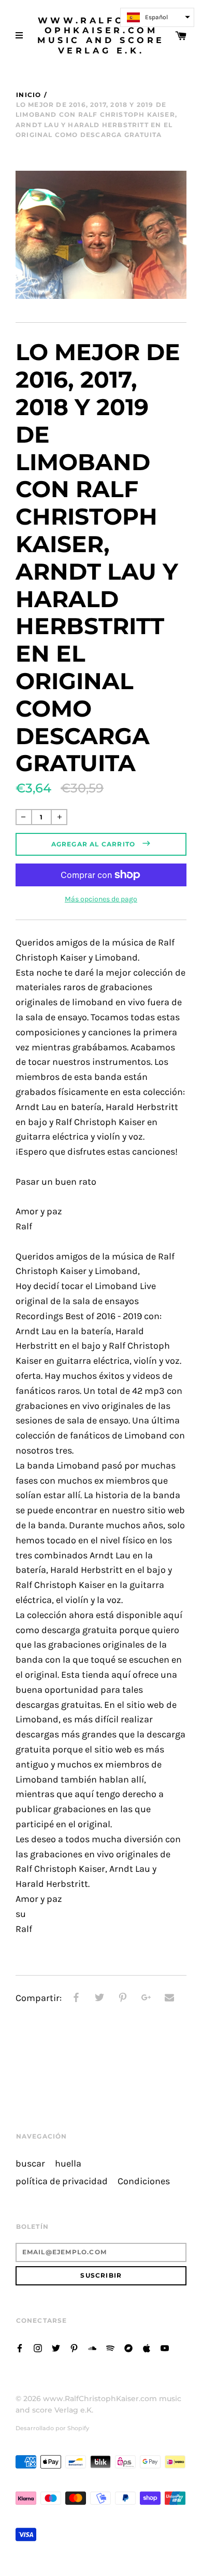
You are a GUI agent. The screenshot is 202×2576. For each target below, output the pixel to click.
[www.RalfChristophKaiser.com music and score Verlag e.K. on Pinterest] (74, 2347)
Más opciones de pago (101, 899)
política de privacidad (62, 2181)
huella (68, 2164)
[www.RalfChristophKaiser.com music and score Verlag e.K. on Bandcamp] (128, 2347)
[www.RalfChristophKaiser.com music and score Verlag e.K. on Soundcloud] (92, 2347)
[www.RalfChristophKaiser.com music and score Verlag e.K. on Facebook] (20, 2347)
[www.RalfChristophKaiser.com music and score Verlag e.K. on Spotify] (110, 2347)
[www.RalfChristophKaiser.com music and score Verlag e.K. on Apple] (147, 2347)
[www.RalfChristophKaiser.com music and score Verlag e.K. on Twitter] (56, 2347)
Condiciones (144, 2181)
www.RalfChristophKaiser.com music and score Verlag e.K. (101, 36)
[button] (157, 17)
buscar (30, 2164)
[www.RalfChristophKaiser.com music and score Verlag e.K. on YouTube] (165, 2347)
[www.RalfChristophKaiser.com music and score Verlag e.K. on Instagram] (38, 2347)
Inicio (28, 95)
